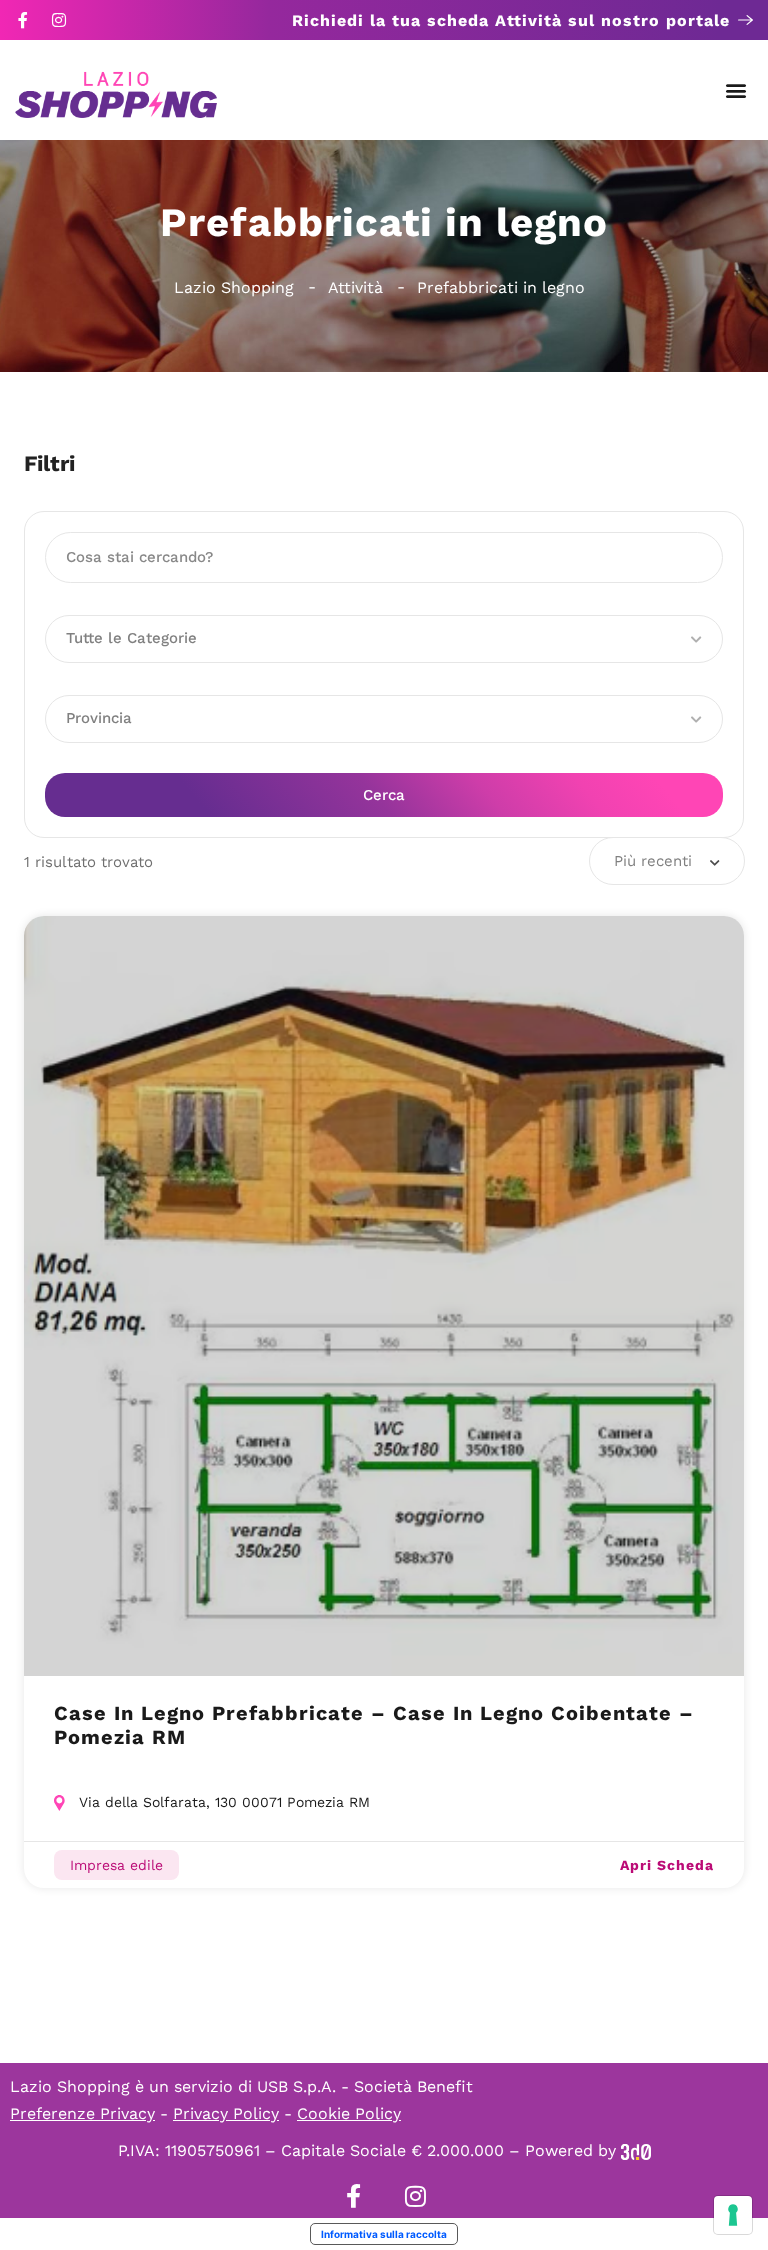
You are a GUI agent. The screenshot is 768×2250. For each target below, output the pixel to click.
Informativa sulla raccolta (384, 2234)
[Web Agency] (636, 2150)
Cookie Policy (349, 2113)
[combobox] (667, 861)
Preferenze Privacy (82, 2113)
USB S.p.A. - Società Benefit (365, 2086)
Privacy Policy (226, 2113)
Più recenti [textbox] (653, 861)
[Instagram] (59, 20)
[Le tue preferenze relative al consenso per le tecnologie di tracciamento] (733, 2215)
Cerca (384, 795)
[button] (736, 90)
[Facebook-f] (23, 20)
